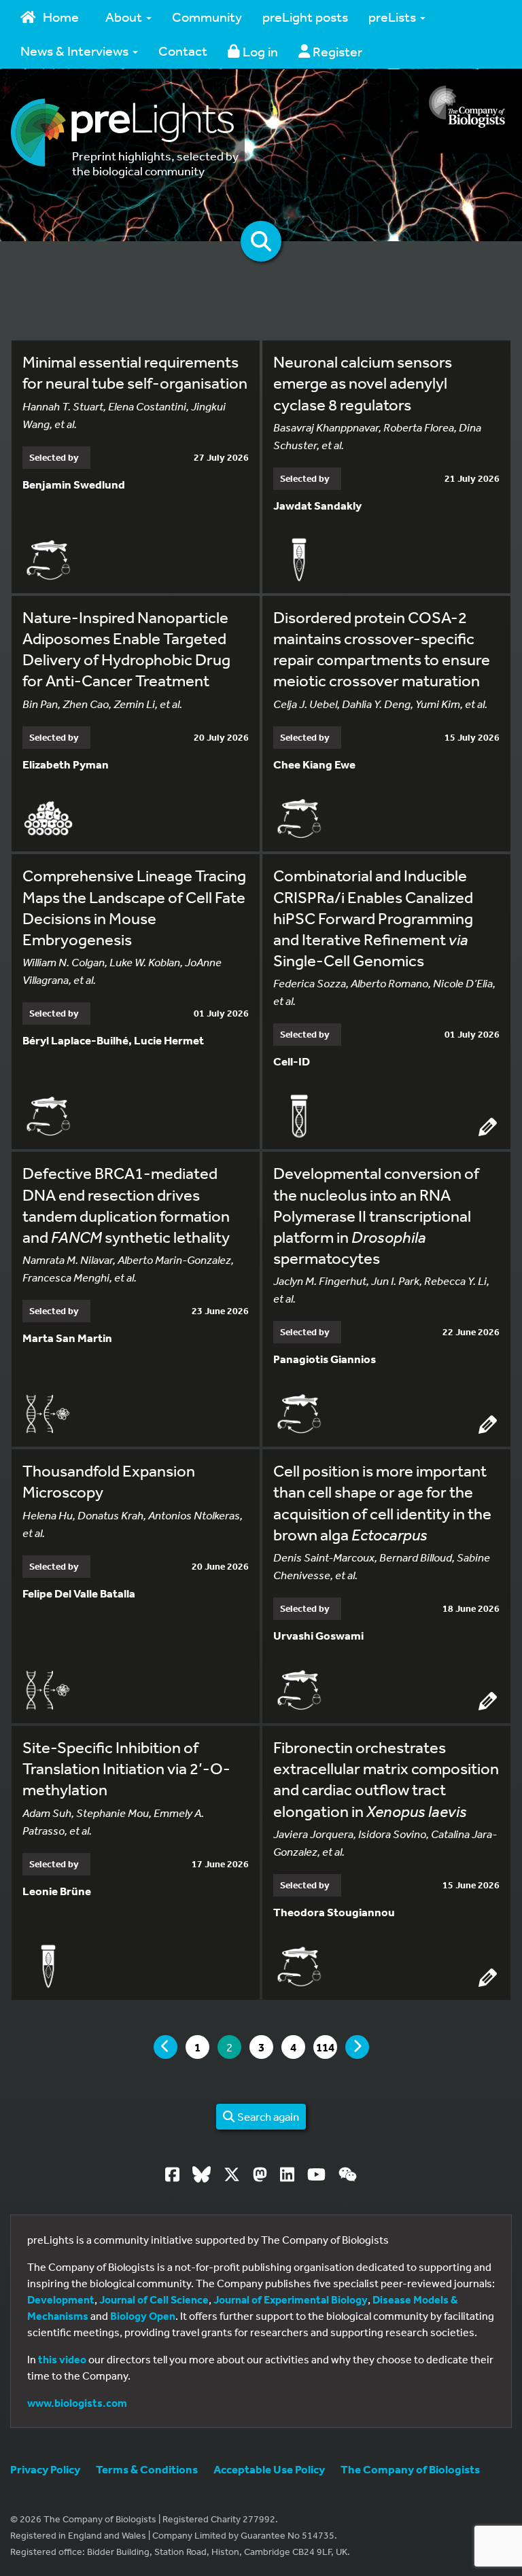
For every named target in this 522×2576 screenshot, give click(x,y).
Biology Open (143, 2316)
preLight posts (305, 17)
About (125, 17)
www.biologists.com (77, 2403)
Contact (183, 51)
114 (326, 2047)
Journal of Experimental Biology (291, 2299)
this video (62, 2359)
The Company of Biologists (410, 2469)
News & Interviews (76, 51)
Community (207, 17)
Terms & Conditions (147, 2469)
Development (61, 2299)
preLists (394, 17)
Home (61, 17)
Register (336, 51)
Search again (267, 2116)
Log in (259, 51)
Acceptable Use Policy (269, 2469)
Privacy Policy (45, 2469)
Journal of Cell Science (154, 2299)
